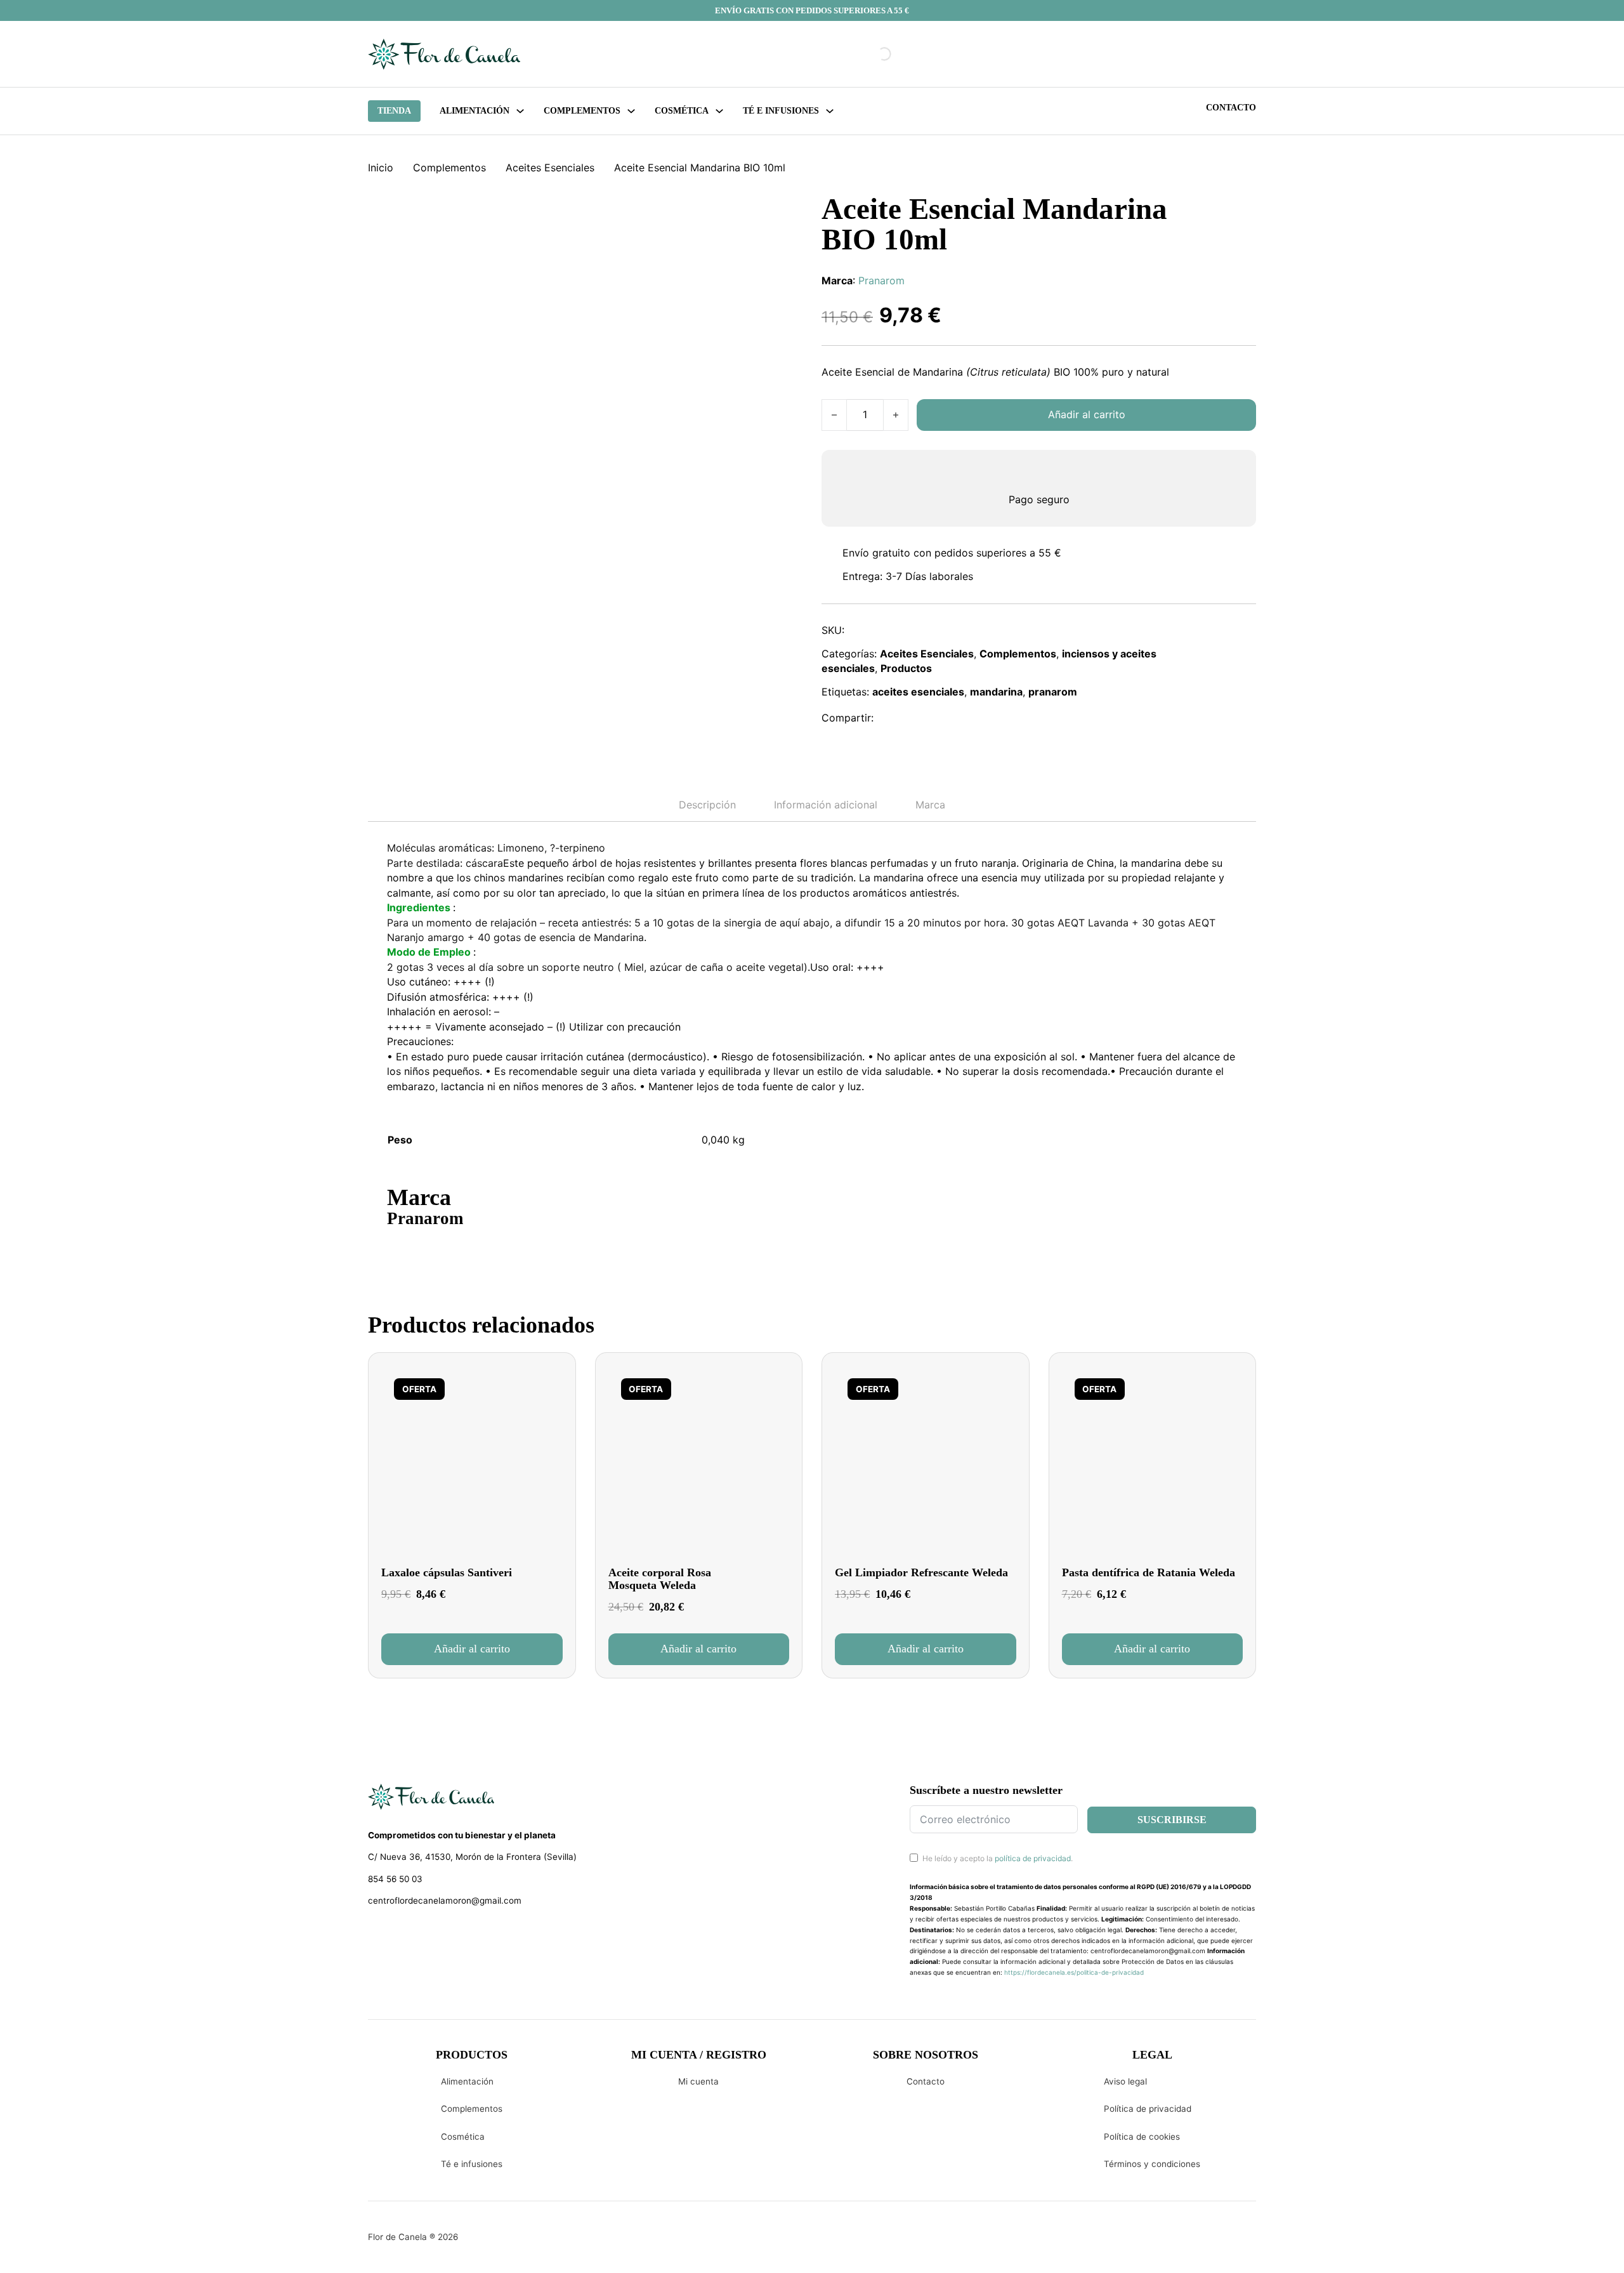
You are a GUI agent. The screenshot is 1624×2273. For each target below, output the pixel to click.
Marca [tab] (930, 805)
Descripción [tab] (707, 805)
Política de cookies (1142, 2137)
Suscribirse (1172, 1820)
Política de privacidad (1148, 2109)
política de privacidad (1033, 1858)
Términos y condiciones (1152, 2164)
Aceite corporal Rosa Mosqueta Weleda (660, 1579)
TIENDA (394, 111)
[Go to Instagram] (397, 1934)
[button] (472, 1649)
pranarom (1053, 692)
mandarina (996, 692)
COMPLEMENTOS (582, 111)
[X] (919, 718)
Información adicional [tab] (826, 805)
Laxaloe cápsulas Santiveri (447, 1572)
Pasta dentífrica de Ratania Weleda (1149, 1572)
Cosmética (463, 2137)
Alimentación (475, 111)
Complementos (449, 168)
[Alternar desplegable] (520, 111)
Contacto (1231, 108)
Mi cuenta (698, 2081)
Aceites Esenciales (550, 168)
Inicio (381, 168)
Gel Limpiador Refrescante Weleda (921, 1572)
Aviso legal (1125, 2081)
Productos (906, 668)
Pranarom (881, 280)
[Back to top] (1529, 2244)
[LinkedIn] (947, 718)
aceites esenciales (918, 692)
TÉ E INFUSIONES (781, 111)
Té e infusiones (472, 2164)
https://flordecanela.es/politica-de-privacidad (1074, 1972)
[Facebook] (892, 718)
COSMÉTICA (682, 111)
